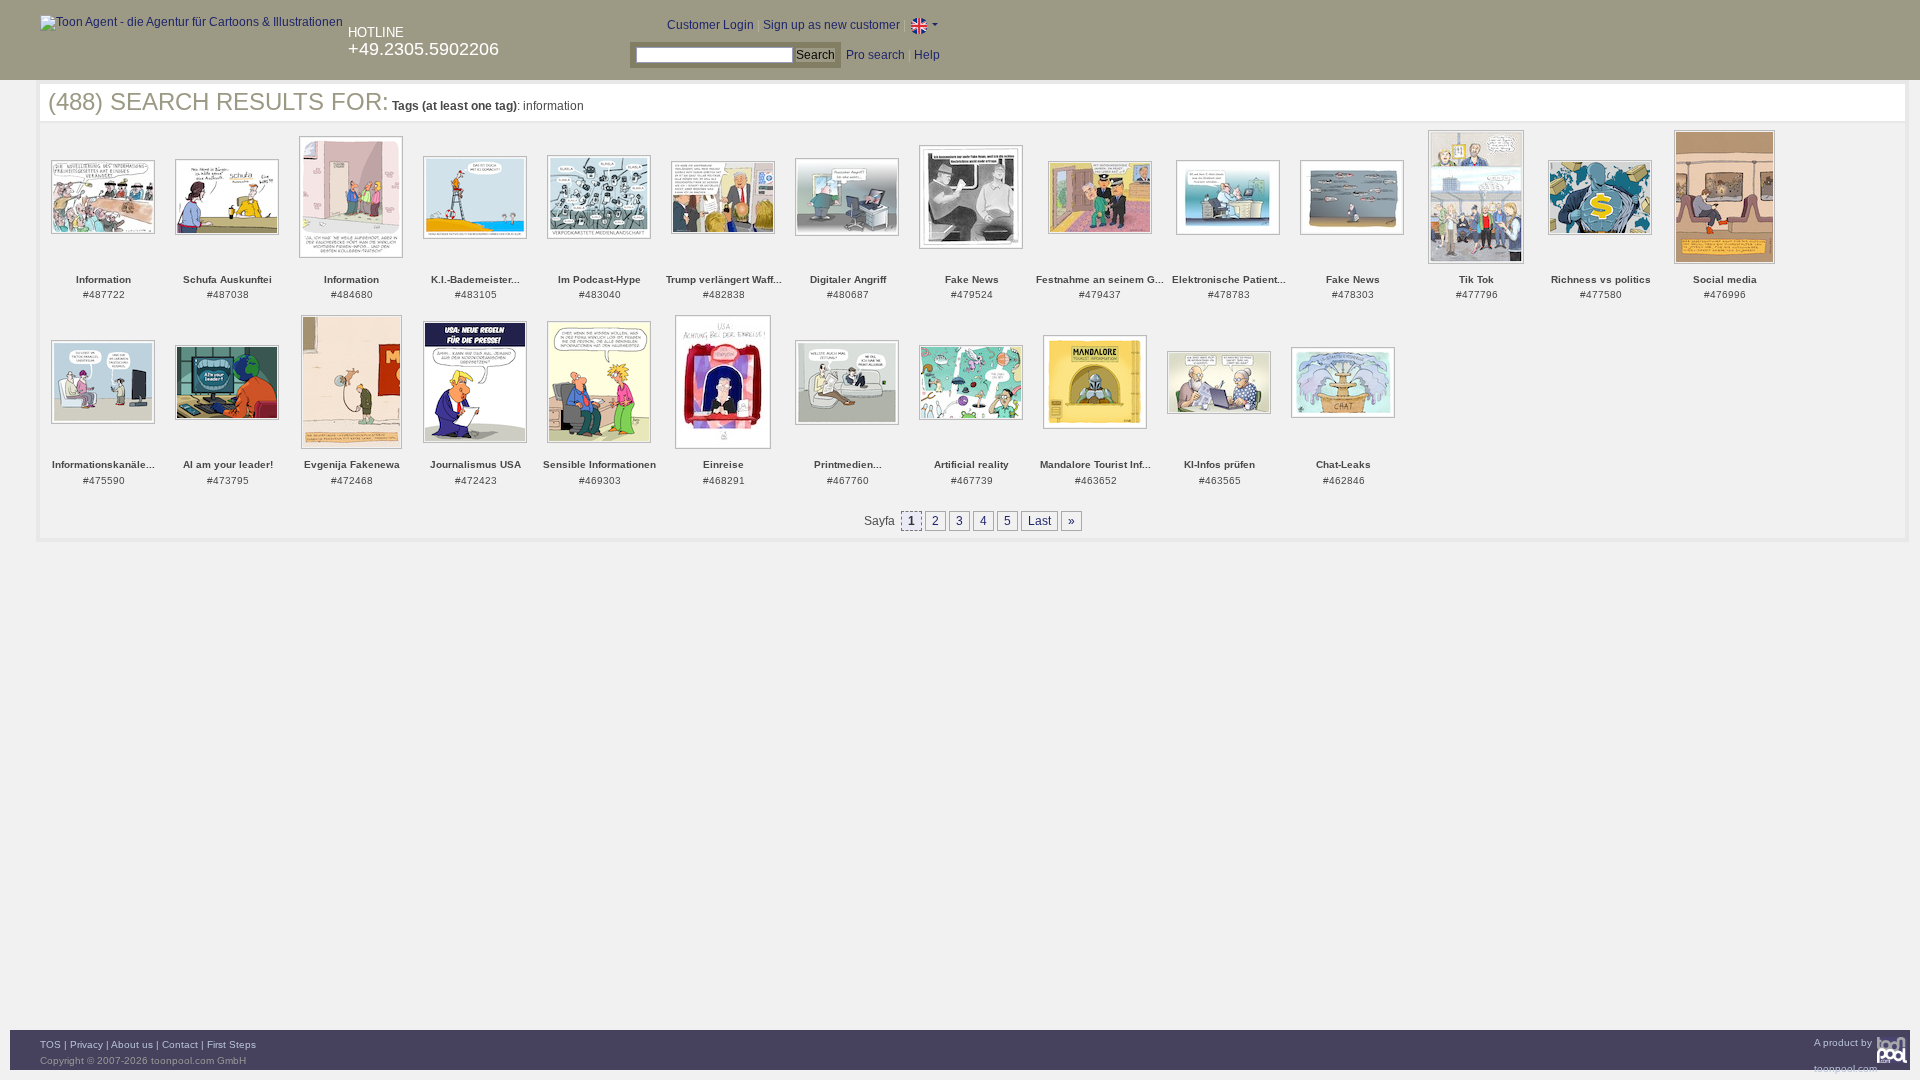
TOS (50, 1044)
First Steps (231, 1044)
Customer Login (710, 25)
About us (132, 1044)
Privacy (86, 1044)
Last (1039, 521)
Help (927, 55)
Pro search (875, 55)
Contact (180, 1044)
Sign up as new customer (831, 25)
